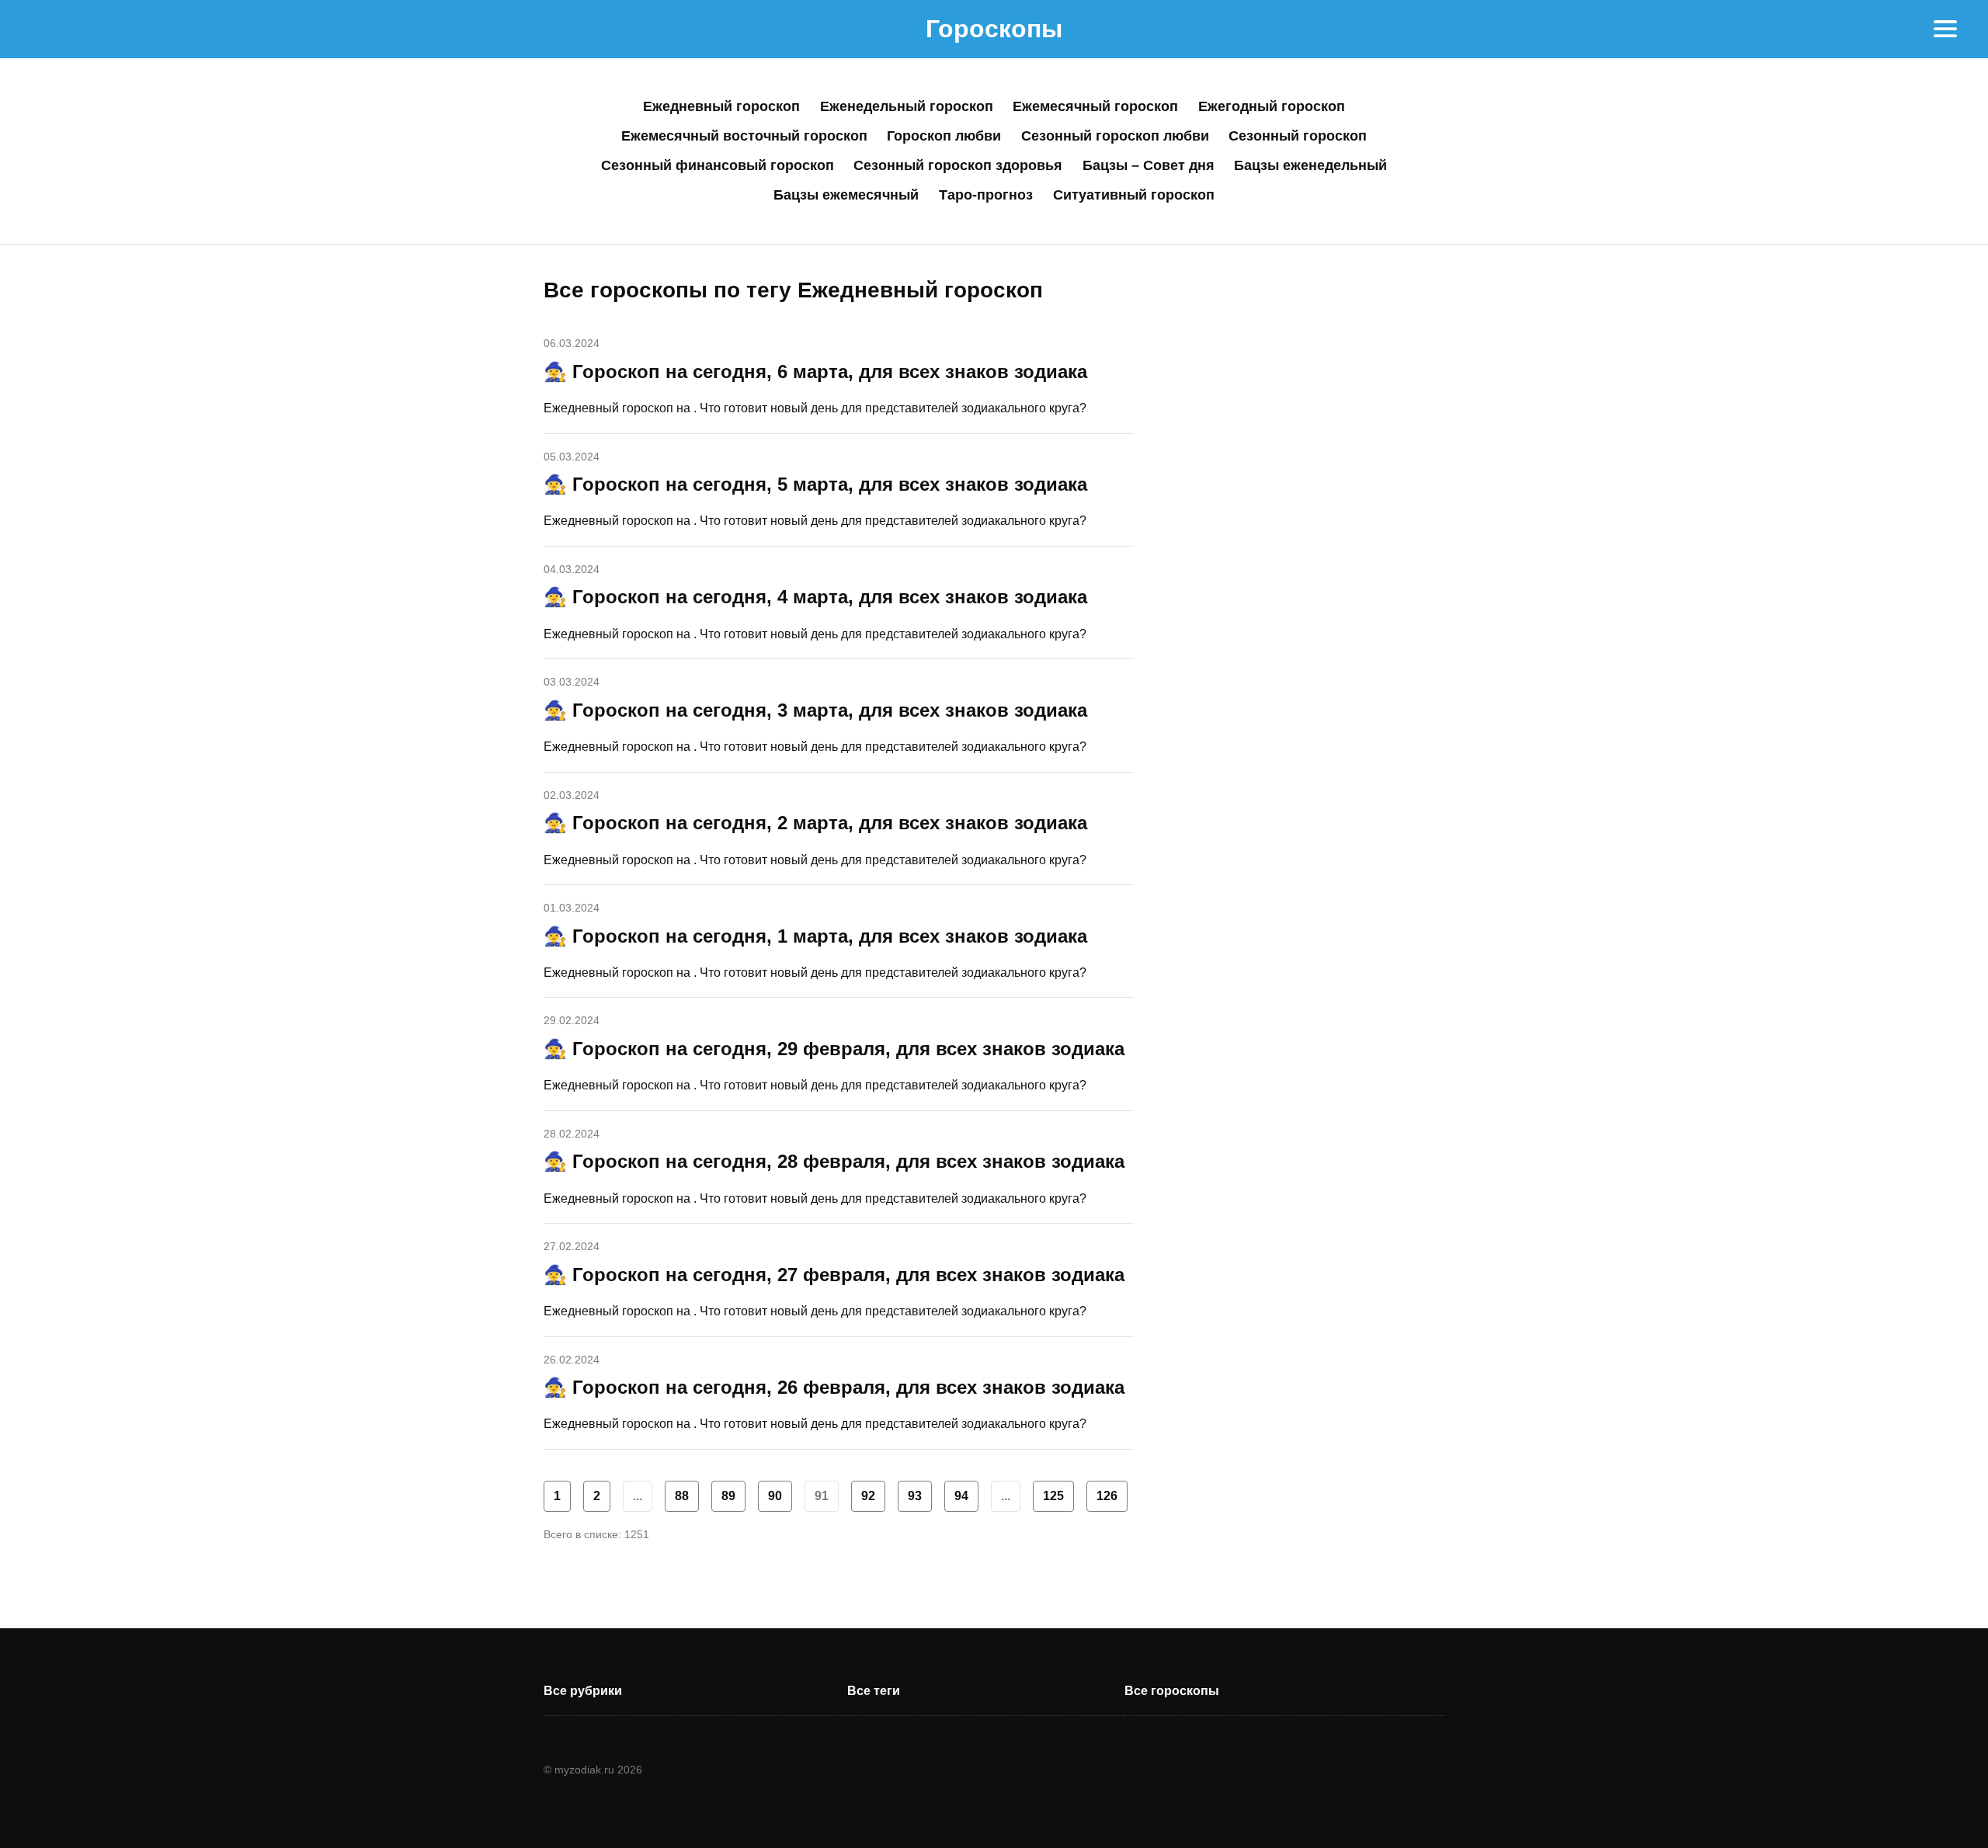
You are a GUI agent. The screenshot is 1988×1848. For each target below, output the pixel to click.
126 (1107, 1496)
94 (961, 1496)
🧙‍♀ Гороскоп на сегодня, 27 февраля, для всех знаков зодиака (834, 1275)
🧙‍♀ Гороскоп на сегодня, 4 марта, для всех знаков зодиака (815, 597)
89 (728, 1496)
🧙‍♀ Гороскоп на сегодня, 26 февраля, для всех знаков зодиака (834, 1387)
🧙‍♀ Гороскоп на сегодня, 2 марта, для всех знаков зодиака (815, 823)
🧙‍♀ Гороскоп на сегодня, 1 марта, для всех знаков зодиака (815, 936)
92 (868, 1496)
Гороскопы (994, 29)
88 (682, 1496)
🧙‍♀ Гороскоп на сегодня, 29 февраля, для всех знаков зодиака (834, 1049)
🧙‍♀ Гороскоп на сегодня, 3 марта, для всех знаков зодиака (815, 710)
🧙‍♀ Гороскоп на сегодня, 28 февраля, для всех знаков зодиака (834, 1161)
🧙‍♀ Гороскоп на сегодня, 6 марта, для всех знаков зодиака (815, 372)
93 (915, 1496)
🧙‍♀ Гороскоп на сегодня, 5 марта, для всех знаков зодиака (815, 484)
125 (1053, 1496)
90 (775, 1496)
